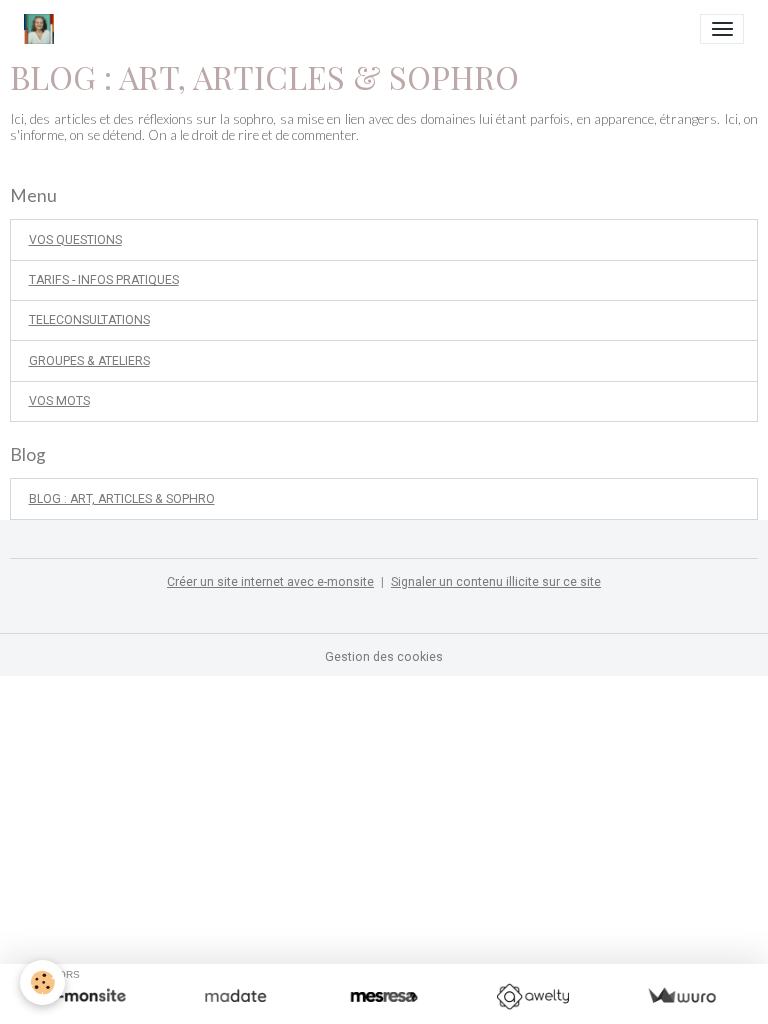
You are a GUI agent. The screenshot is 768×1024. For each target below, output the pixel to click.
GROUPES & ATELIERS (89, 361)
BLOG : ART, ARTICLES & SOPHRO (122, 499)
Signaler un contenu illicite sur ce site (496, 582)
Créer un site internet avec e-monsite (270, 582)
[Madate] (235, 996)
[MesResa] (384, 996)
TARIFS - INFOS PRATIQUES (104, 280)
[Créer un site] (86, 996)
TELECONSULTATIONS (89, 320)
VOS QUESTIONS (75, 240)
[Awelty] (532, 996)
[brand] (42, 29)
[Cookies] (42, 982)
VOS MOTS (59, 401)
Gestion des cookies (384, 657)
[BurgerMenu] (722, 29)
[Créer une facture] (681, 996)
